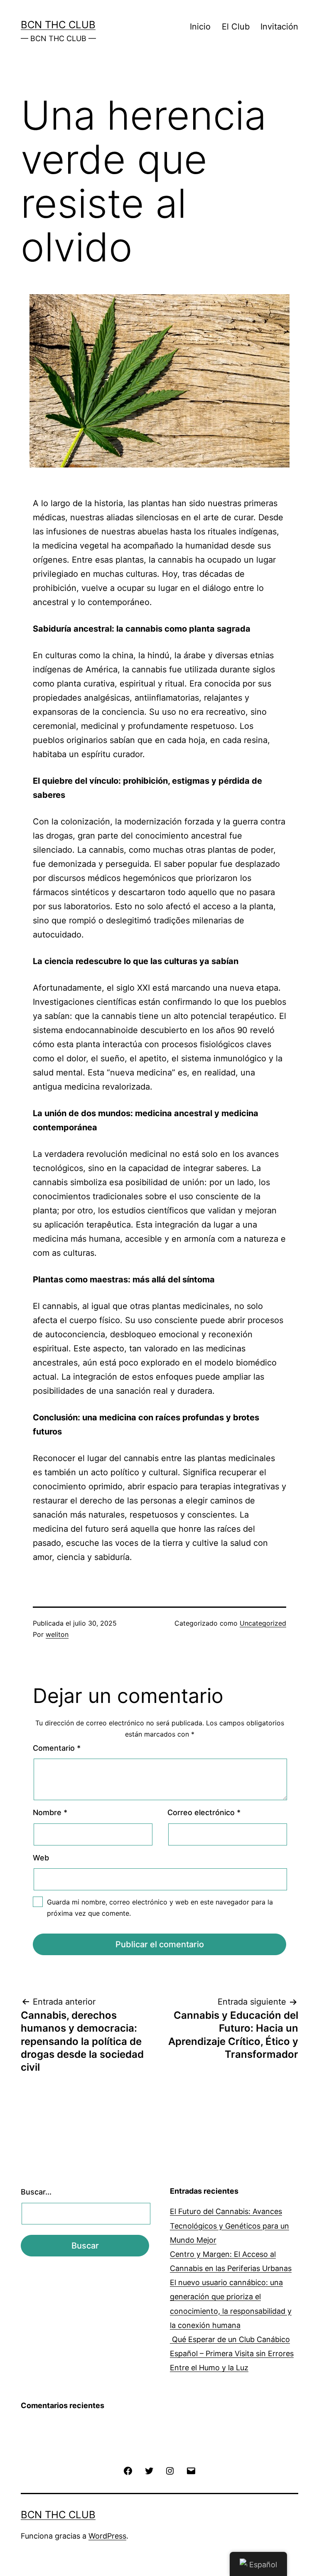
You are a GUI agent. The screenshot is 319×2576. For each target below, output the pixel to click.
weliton (57, 1634)
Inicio (200, 27)
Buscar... (36, 2192)
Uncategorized (263, 1623)
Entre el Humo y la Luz (209, 2368)
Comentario (57, 1748)
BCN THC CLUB (58, 25)
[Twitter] (149, 2470)
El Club (236, 27)
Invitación (279, 27)
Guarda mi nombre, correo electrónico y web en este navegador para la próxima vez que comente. (160, 1908)
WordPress (107, 2536)
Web (41, 1858)
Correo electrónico (204, 1812)
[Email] (191, 2470)
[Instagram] (170, 2470)
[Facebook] (128, 2470)
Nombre (50, 1812)
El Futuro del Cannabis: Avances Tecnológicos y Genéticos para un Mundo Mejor (229, 2225)
